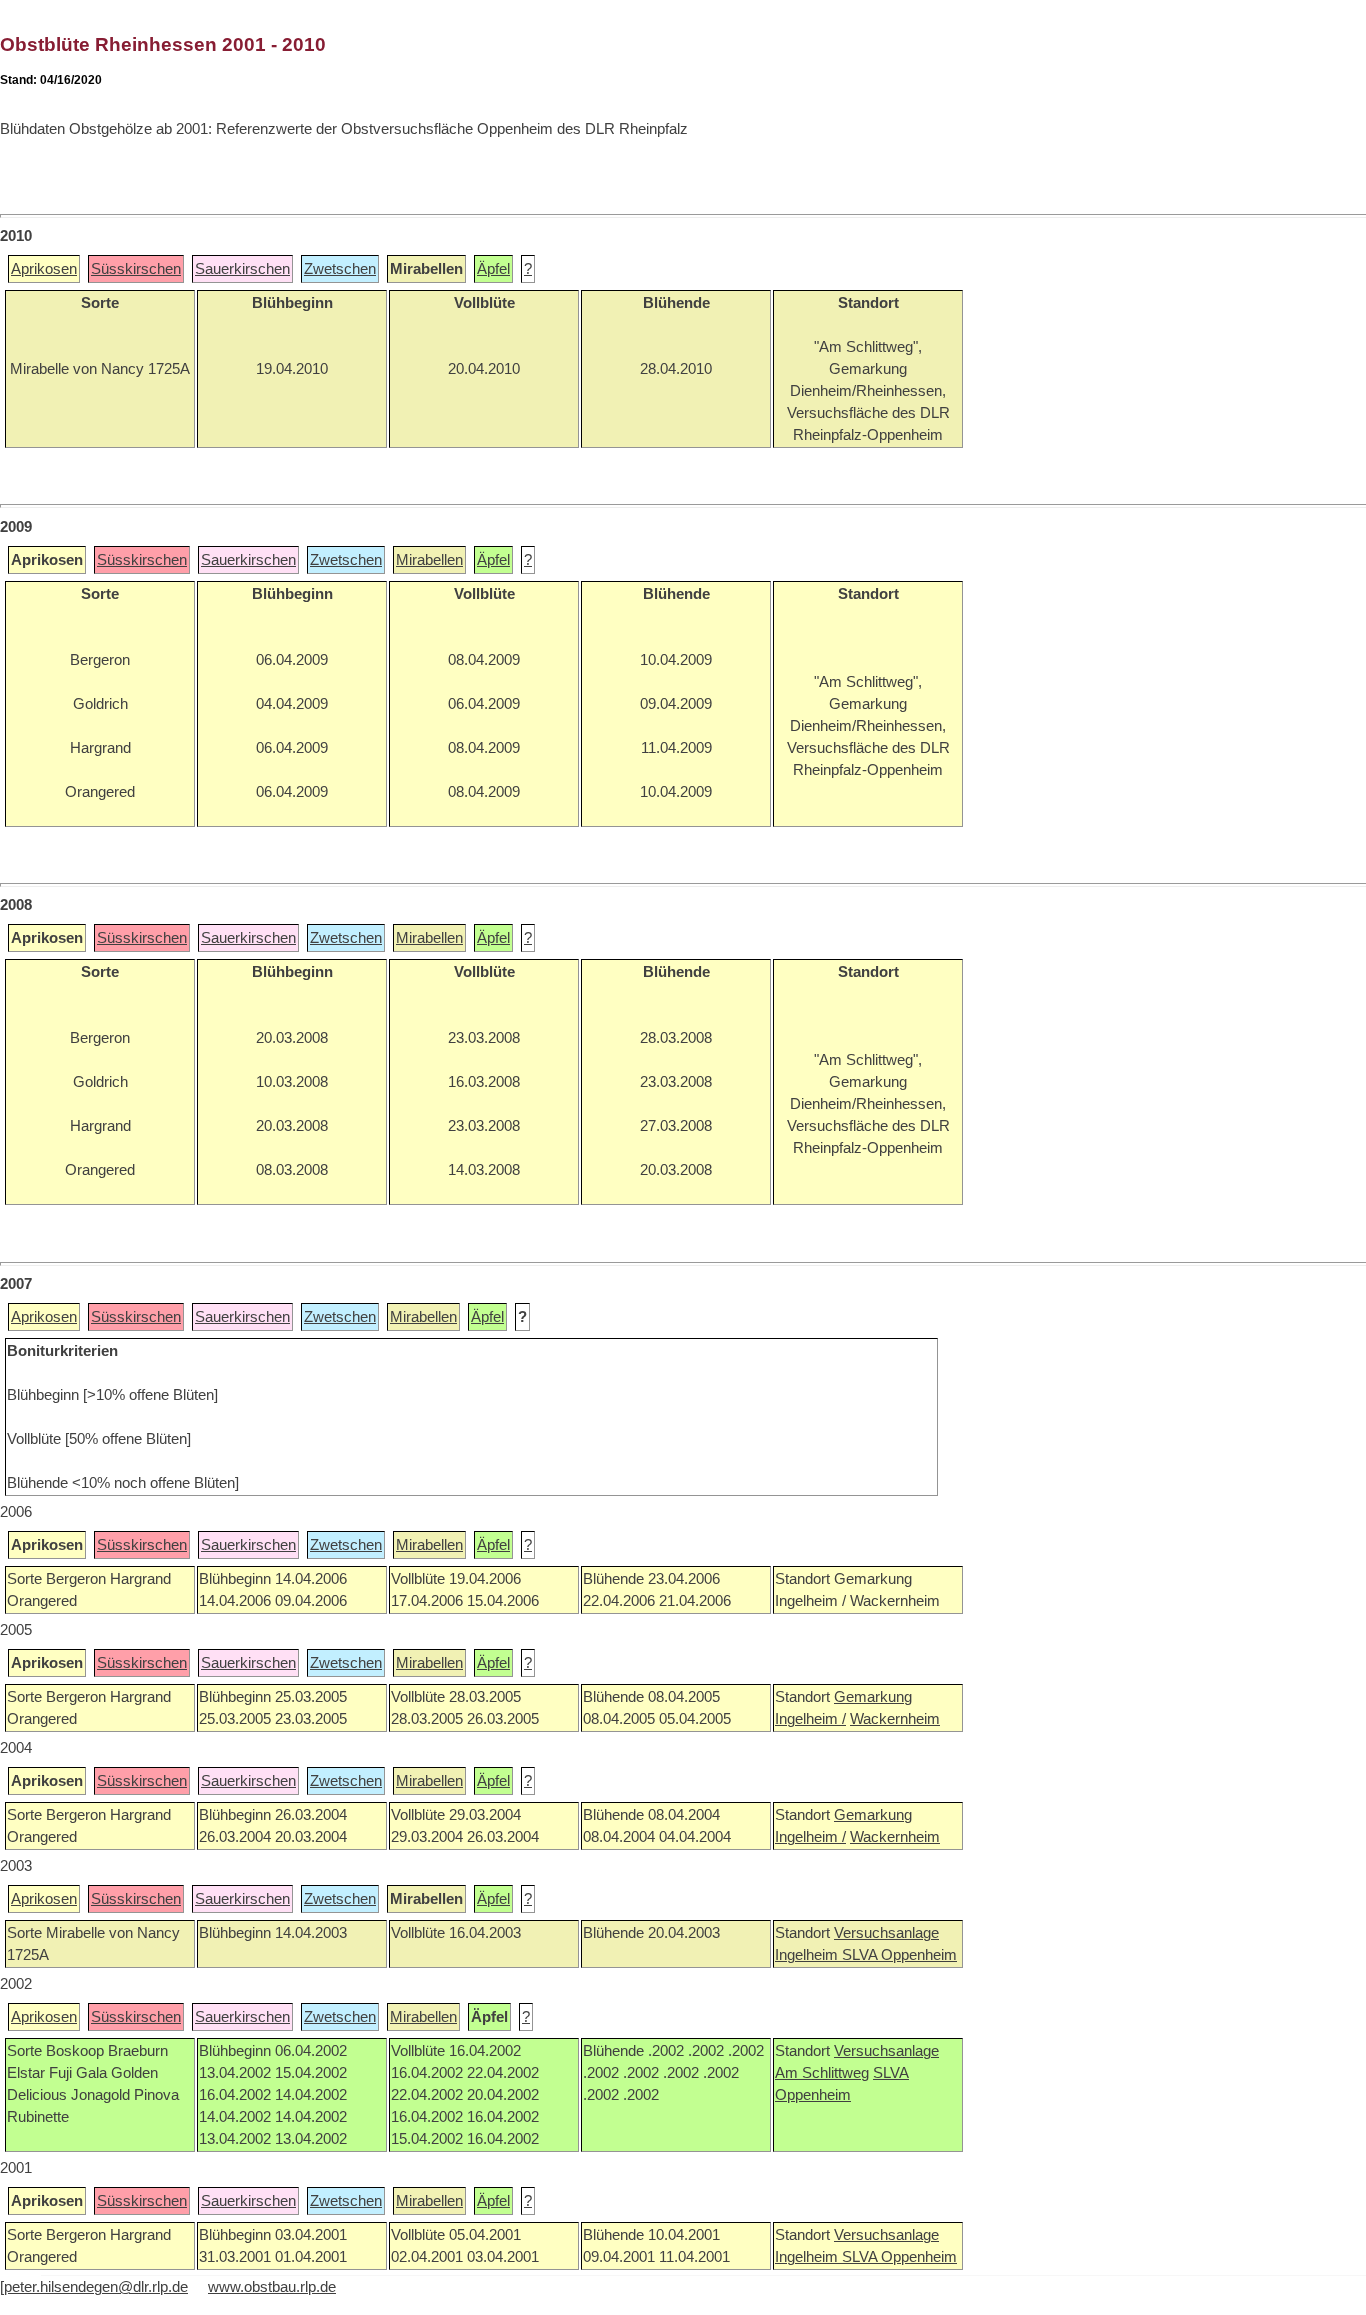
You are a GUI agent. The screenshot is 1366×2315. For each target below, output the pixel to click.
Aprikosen (44, 269)
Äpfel (493, 269)
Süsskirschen (136, 269)
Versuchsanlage (886, 1933)
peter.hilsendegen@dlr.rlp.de (96, 2287)
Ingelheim (808, 1955)
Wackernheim (895, 1719)
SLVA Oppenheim (899, 1955)
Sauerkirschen (242, 269)
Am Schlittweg (822, 2073)
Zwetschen (340, 269)
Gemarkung (873, 1697)
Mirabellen (429, 560)
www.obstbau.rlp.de (272, 2287)
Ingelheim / (810, 1719)
